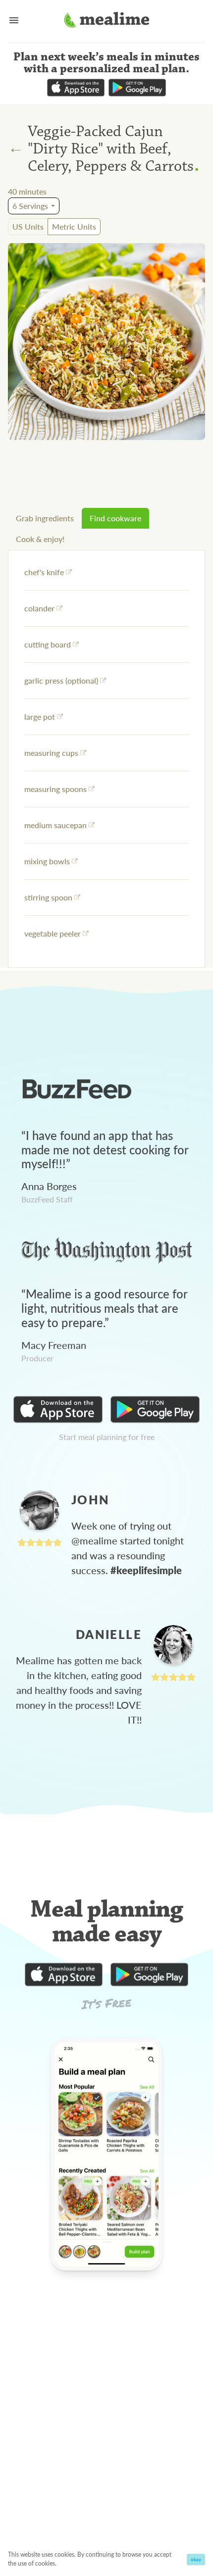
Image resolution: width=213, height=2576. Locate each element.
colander (39, 608)
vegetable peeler (53, 933)
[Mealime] (107, 21)
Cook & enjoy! (40, 539)
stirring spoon (48, 897)
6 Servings (30, 206)
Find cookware (115, 518)
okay (196, 2559)
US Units (28, 226)
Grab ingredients (45, 518)
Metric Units (74, 226)
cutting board (48, 644)
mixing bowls (47, 861)
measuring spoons (55, 789)
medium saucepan (55, 825)
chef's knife (44, 572)
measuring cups (51, 753)
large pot (40, 717)
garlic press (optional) (61, 680)
